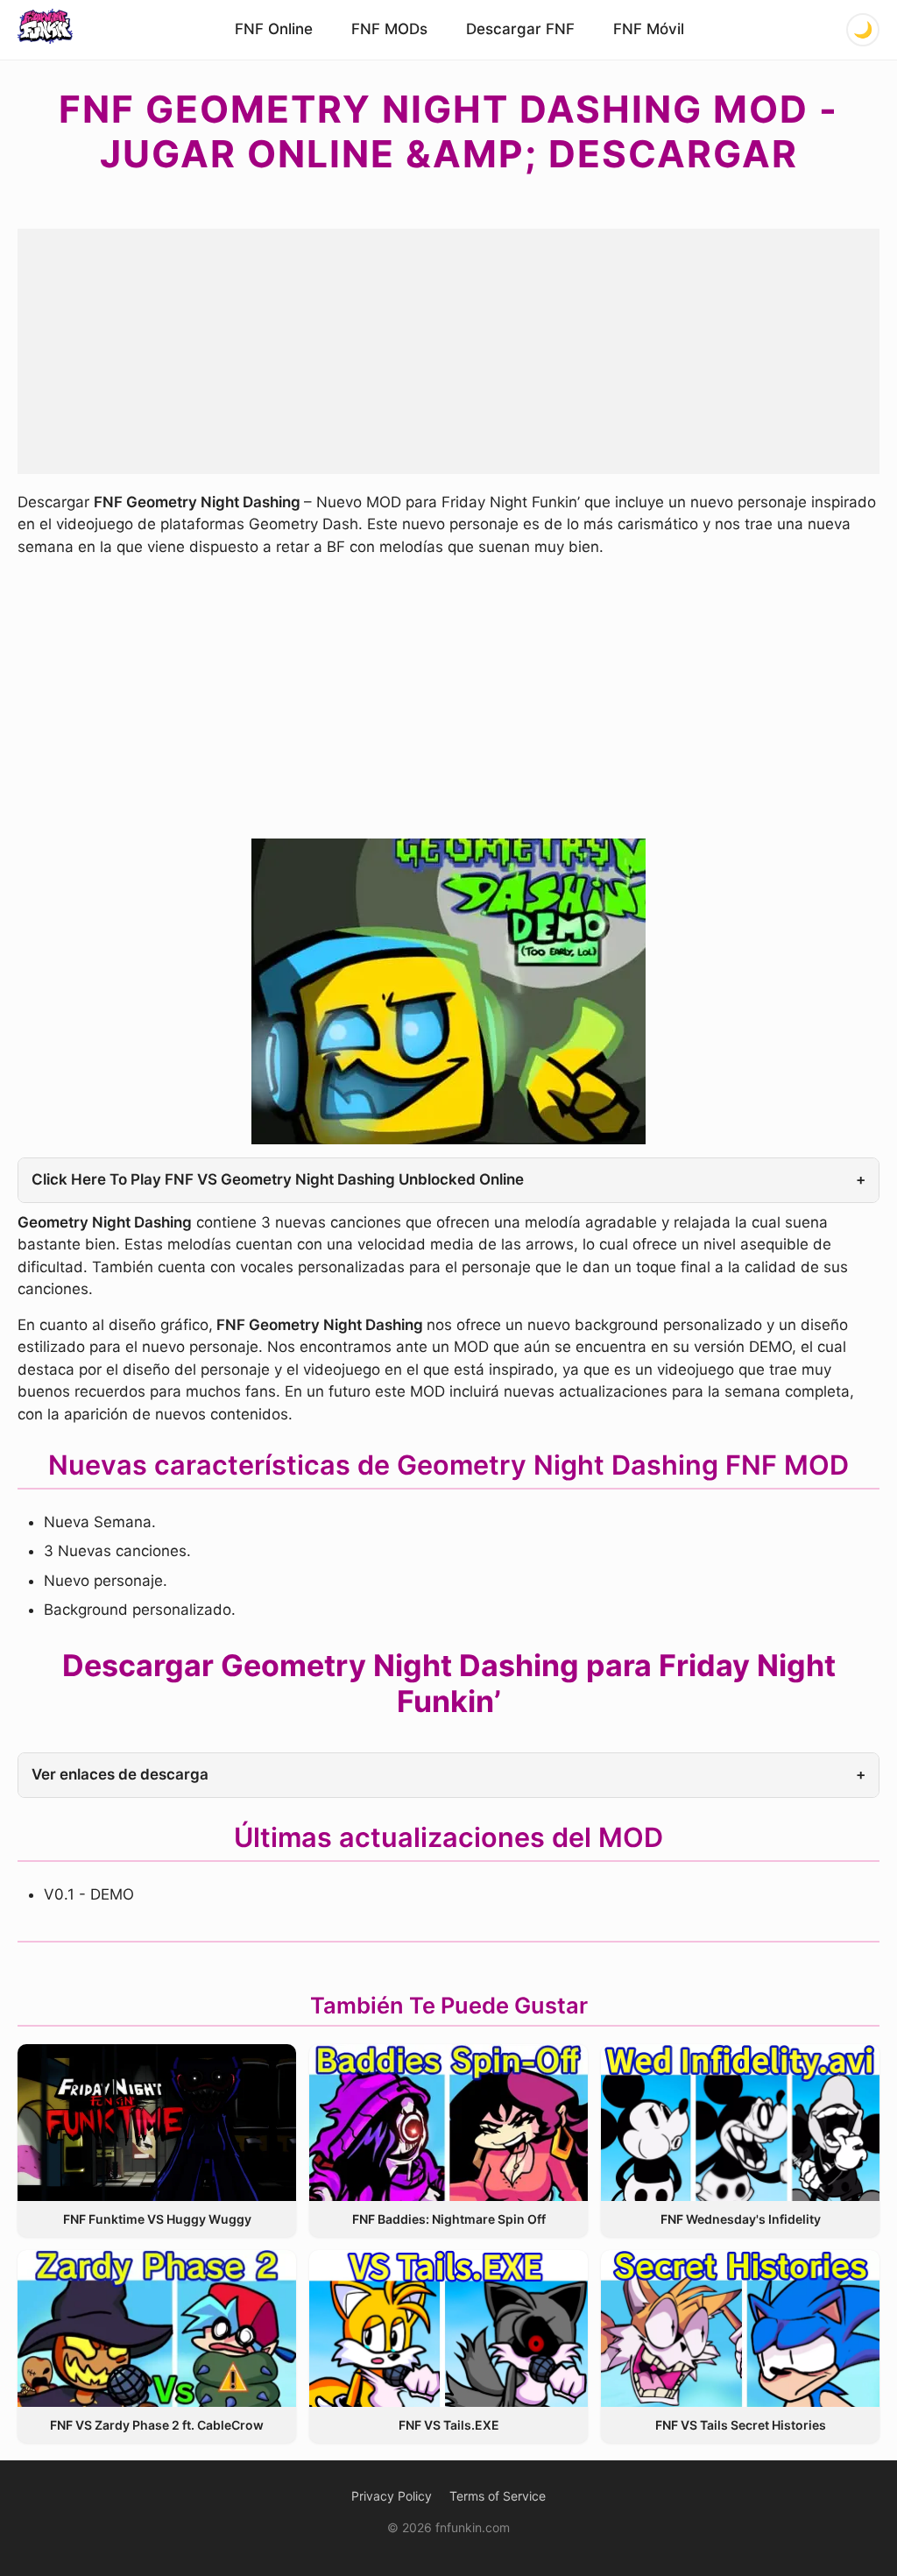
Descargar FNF (520, 29)
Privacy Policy (392, 2496)
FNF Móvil (649, 29)
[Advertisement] (448, 351)
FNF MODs (389, 29)
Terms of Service (498, 2496)
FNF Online (274, 29)
